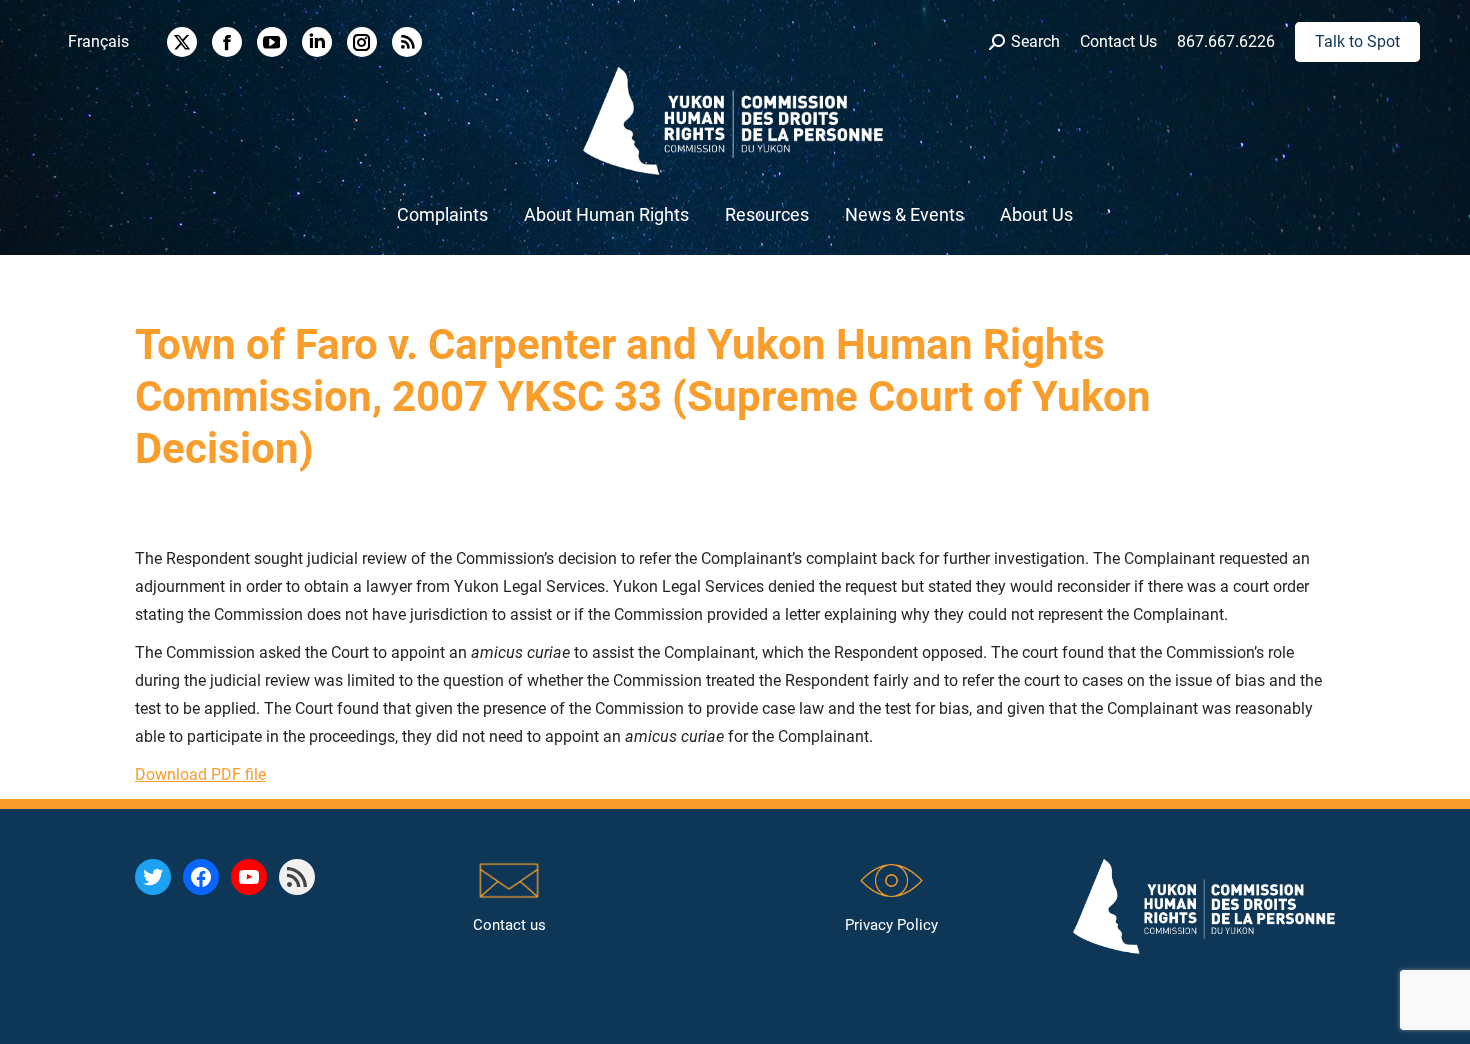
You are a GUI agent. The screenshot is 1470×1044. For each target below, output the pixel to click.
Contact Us (1118, 41)
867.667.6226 (1226, 41)
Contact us (509, 925)
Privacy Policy (891, 925)
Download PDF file (200, 774)
